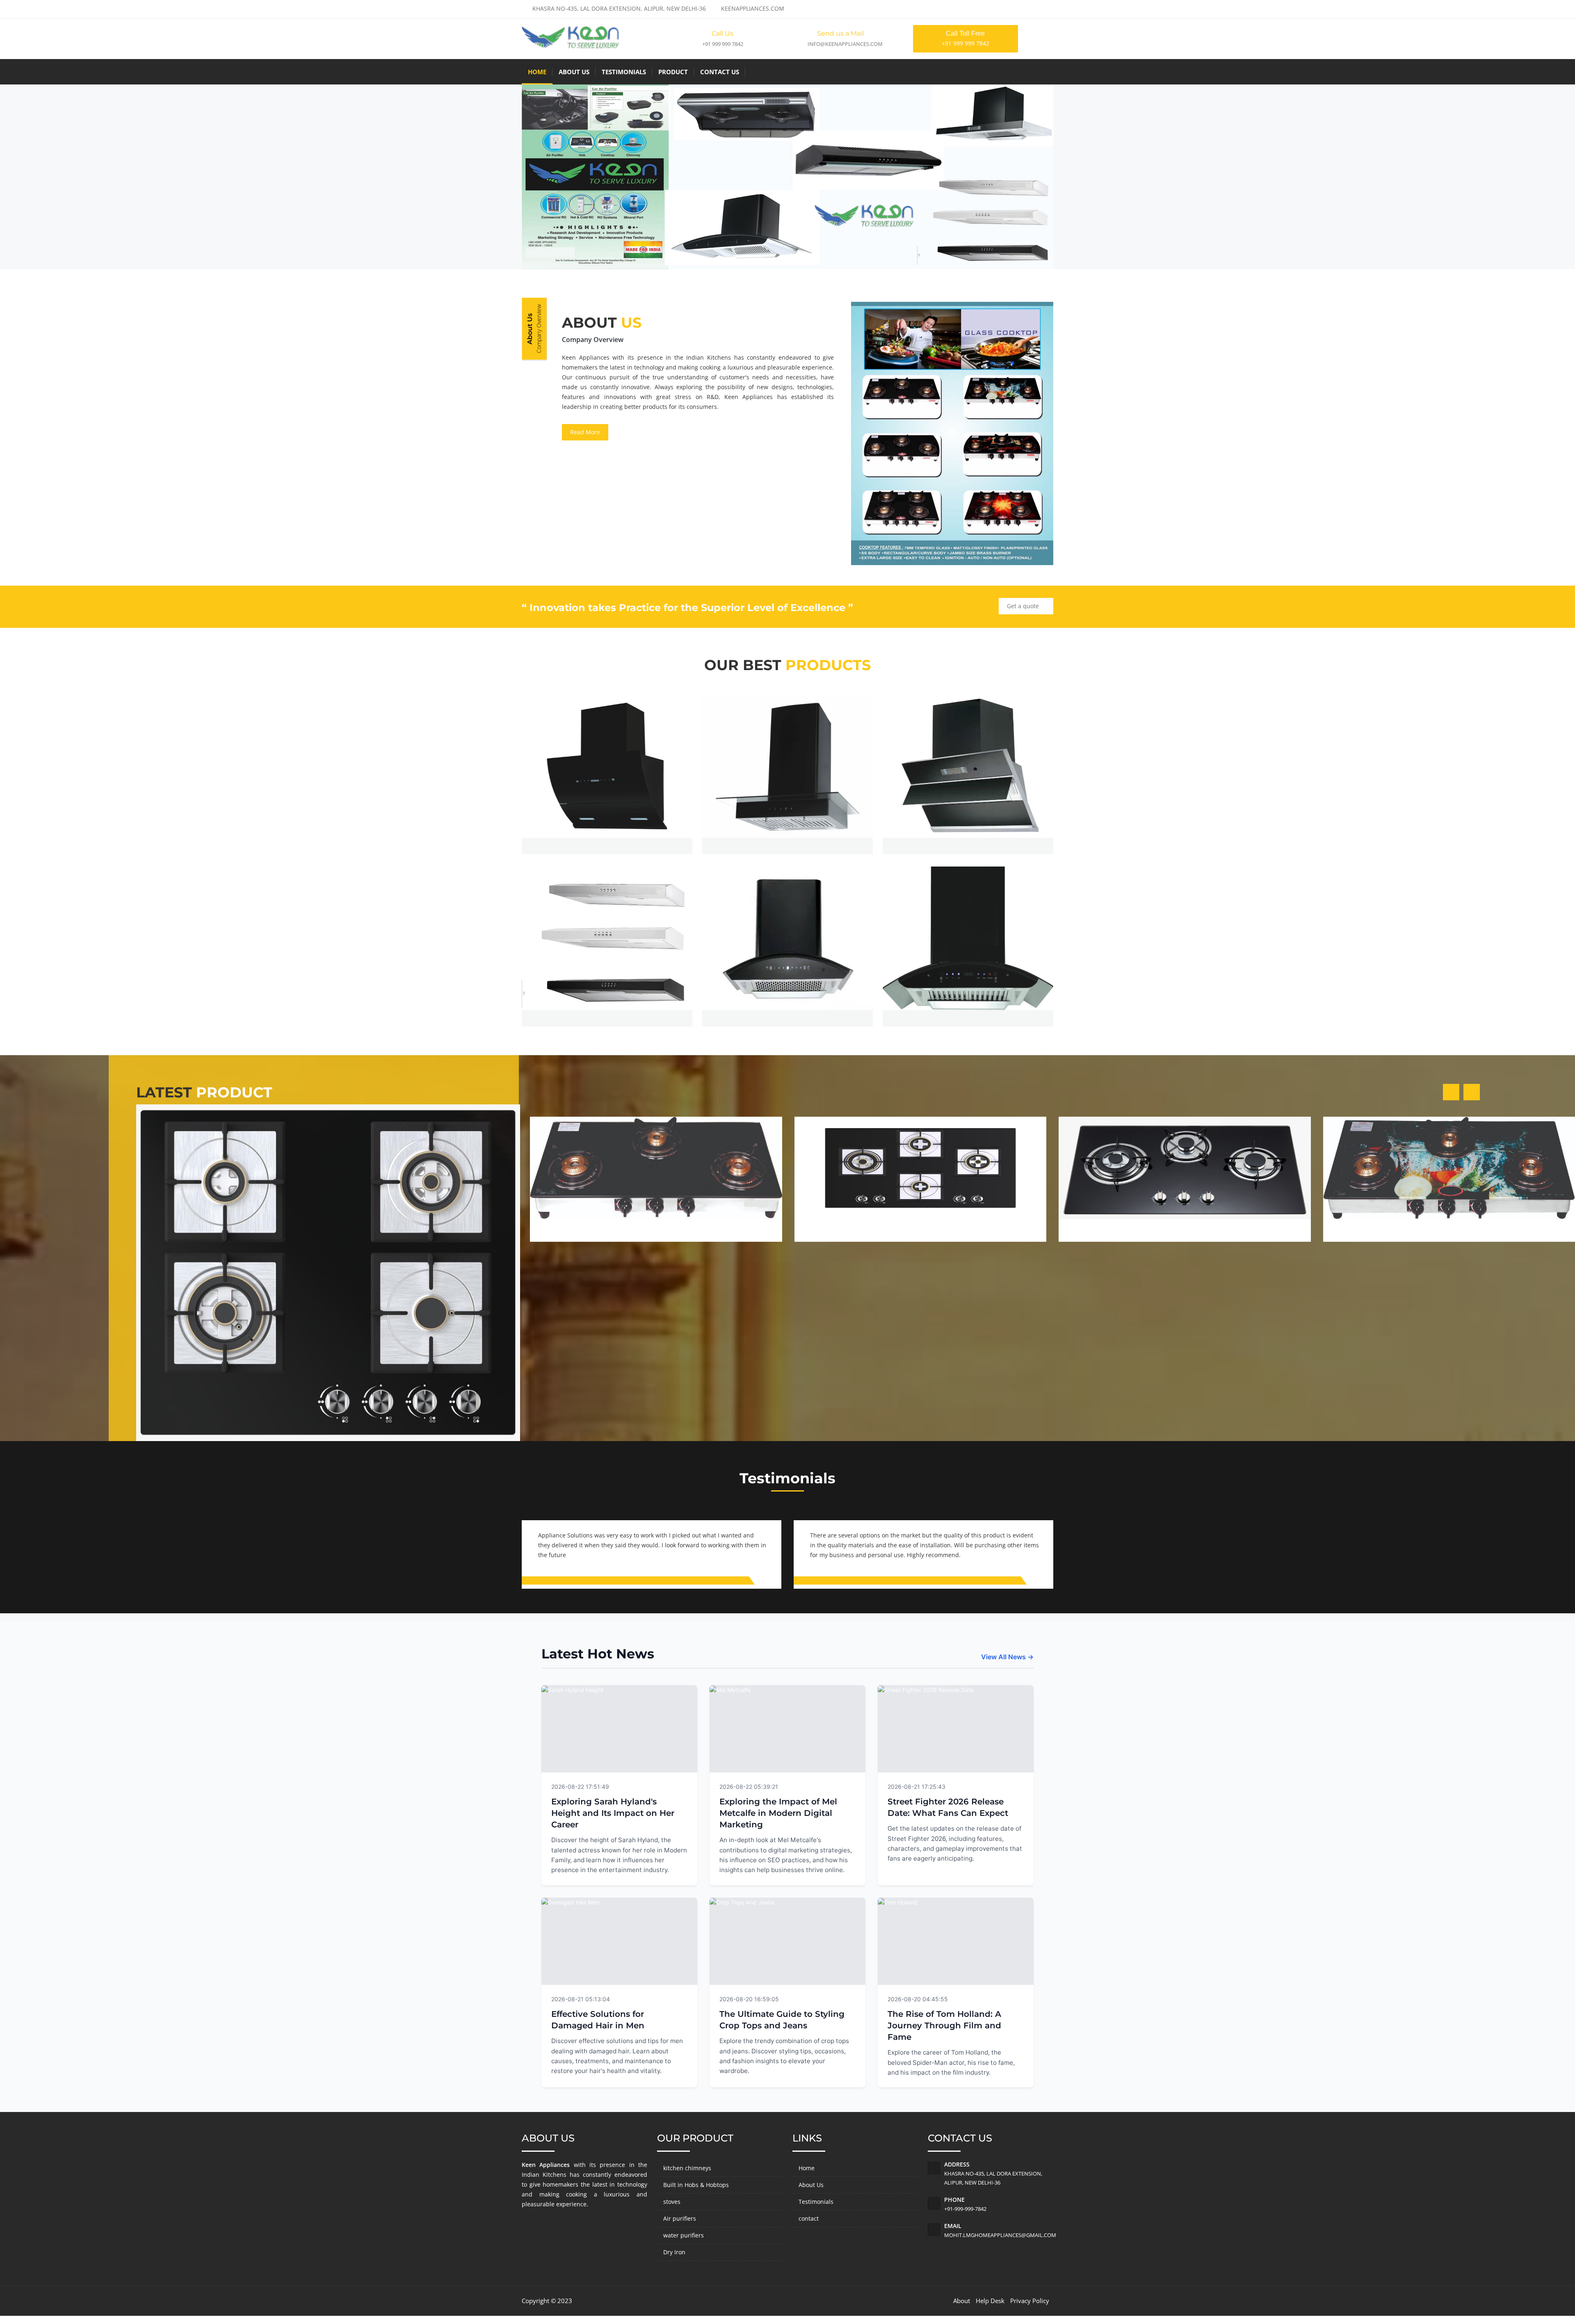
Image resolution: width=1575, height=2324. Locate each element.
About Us (574, 72)
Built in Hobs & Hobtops (696, 2185)
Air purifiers (680, 2218)
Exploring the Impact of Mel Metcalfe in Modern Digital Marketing (778, 1813)
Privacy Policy (1030, 2301)
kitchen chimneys (687, 2168)
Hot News (673, 1786)
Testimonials (624, 72)
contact (809, 2218)
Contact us (720, 72)
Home (537, 72)
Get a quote (1024, 606)
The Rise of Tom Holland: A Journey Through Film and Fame (944, 2025)
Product (673, 72)
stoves (672, 2202)
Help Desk (990, 2301)
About (962, 2301)
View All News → (1007, 1657)
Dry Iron (674, 2252)
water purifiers (684, 2235)
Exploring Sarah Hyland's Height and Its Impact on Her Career (613, 1813)
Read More (585, 432)
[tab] (535, 329)
